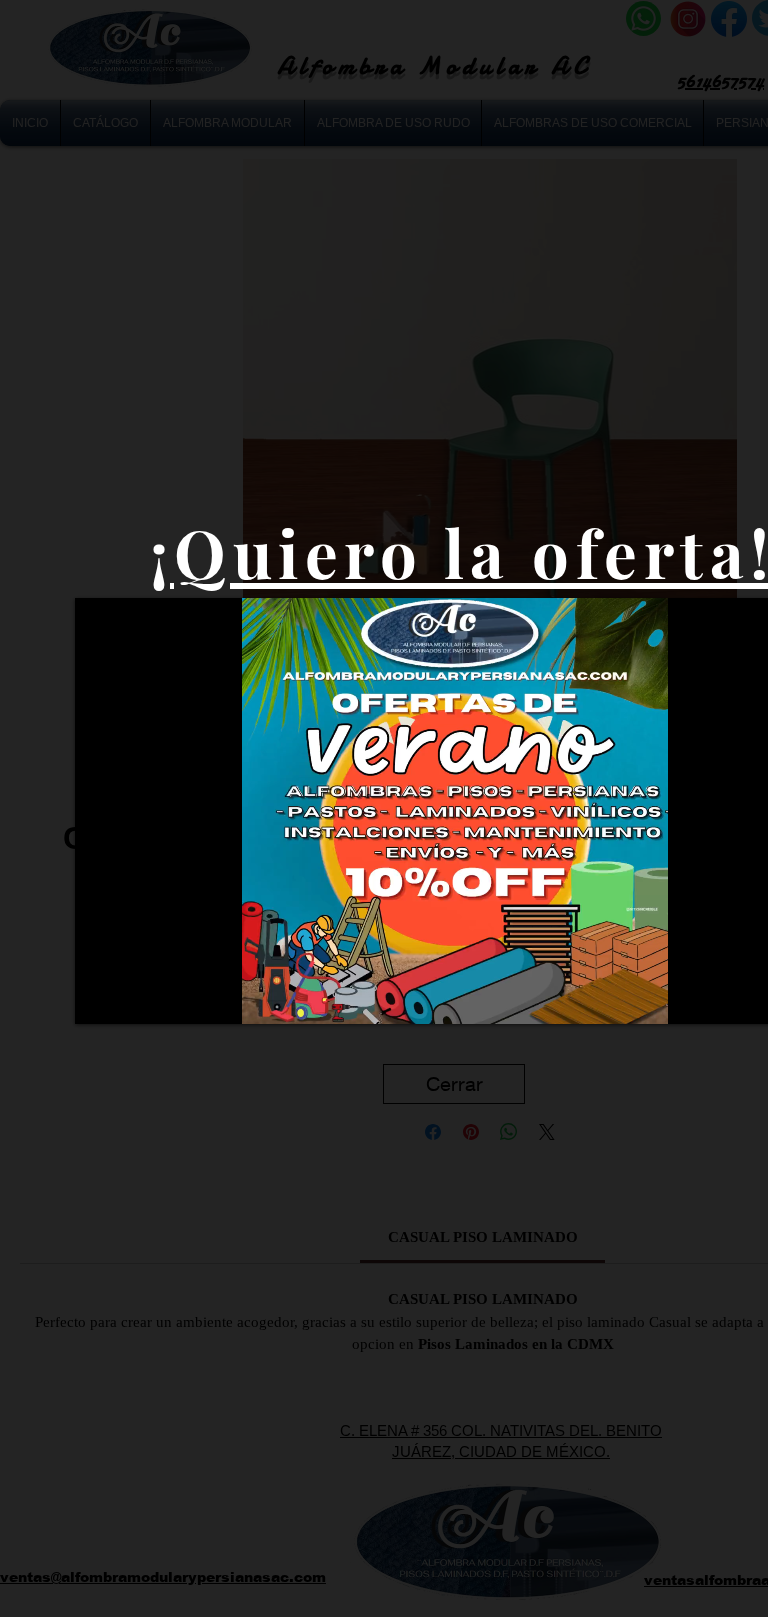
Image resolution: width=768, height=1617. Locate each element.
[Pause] (101, 997)
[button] (454, 1084)
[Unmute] (135, 997)
